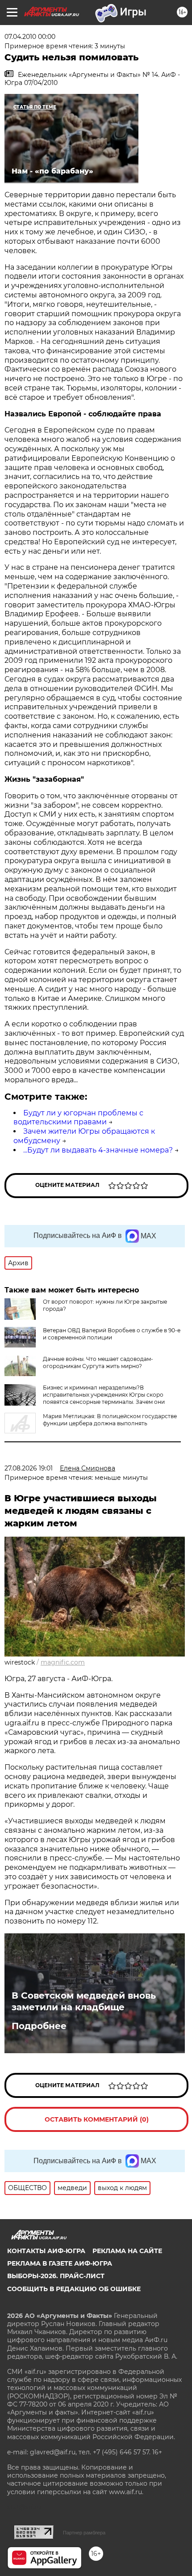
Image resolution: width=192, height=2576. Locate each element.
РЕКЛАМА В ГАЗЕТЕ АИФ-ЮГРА (60, 2263)
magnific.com (63, 1662)
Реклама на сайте (127, 2251)
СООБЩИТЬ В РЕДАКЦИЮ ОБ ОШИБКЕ (74, 2289)
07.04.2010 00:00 (30, 37)
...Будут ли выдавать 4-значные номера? (98, 1150)
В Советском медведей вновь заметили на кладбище (84, 2001)
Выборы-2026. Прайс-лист (56, 2276)
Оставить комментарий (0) (97, 2119)
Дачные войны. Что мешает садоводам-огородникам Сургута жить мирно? (98, 1362)
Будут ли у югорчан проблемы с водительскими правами (78, 1118)
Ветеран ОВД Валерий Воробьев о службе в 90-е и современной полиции (112, 1334)
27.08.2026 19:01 (29, 1468)
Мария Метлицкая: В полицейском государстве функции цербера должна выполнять (110, 1420)
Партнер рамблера (84, 2533)
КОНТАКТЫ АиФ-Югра (46, 2251)
